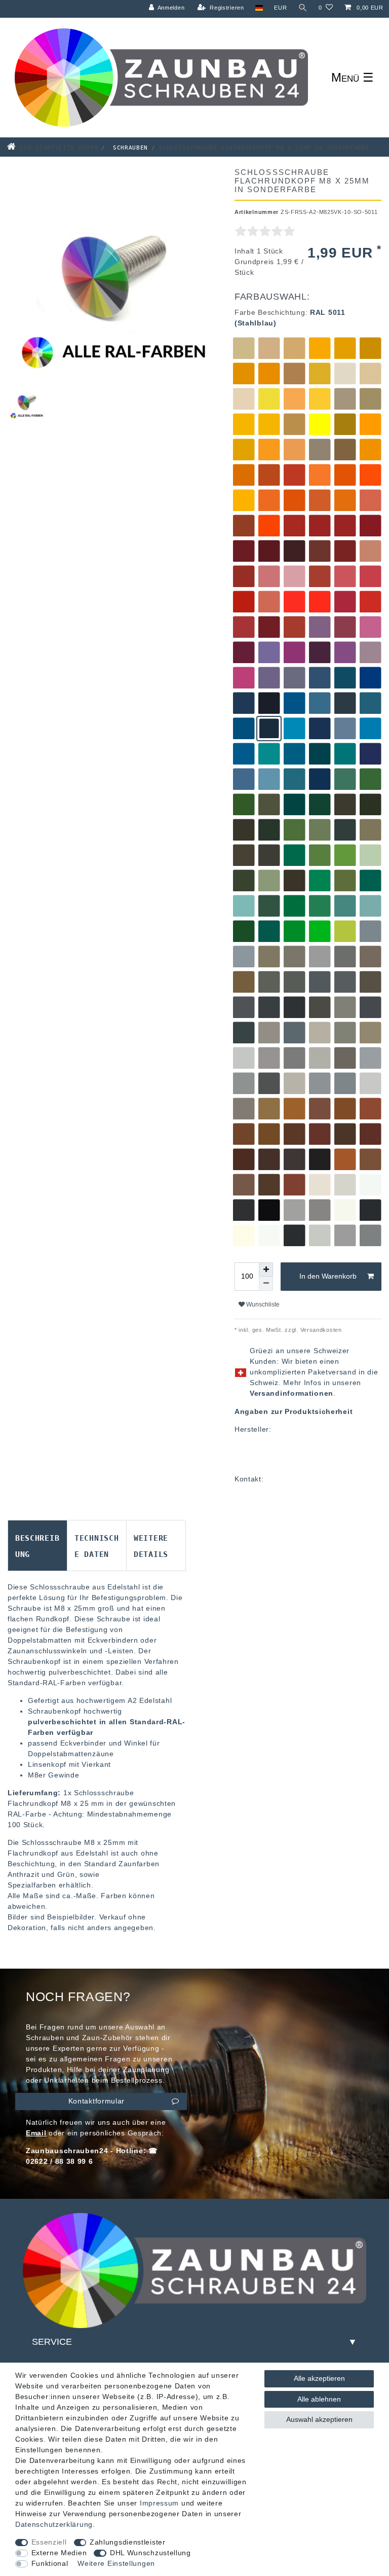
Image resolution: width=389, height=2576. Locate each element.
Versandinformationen (291, 1393)
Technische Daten (96, 1545)
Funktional (50, 2563)
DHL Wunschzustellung (150, 2553)
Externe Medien (59, 2553)
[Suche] (303, 8)
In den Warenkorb (328, 1276)
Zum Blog (13, 6)
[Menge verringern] (266, 1284)
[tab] (37, 1546)
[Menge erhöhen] (266, 1269)
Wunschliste (262, 1304)
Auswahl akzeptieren (319, 2419)
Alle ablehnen (319, 2399)
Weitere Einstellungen (116, 2563)
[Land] (259, 8)
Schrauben (128, 147)
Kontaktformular (97, 2101)
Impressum (159, 2503)
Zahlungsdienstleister (128, 2542)
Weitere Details (151, 1545)
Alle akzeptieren (319, 2378)
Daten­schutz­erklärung (54, 2524)
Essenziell (49, 2542)
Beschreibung (37, 1545)
